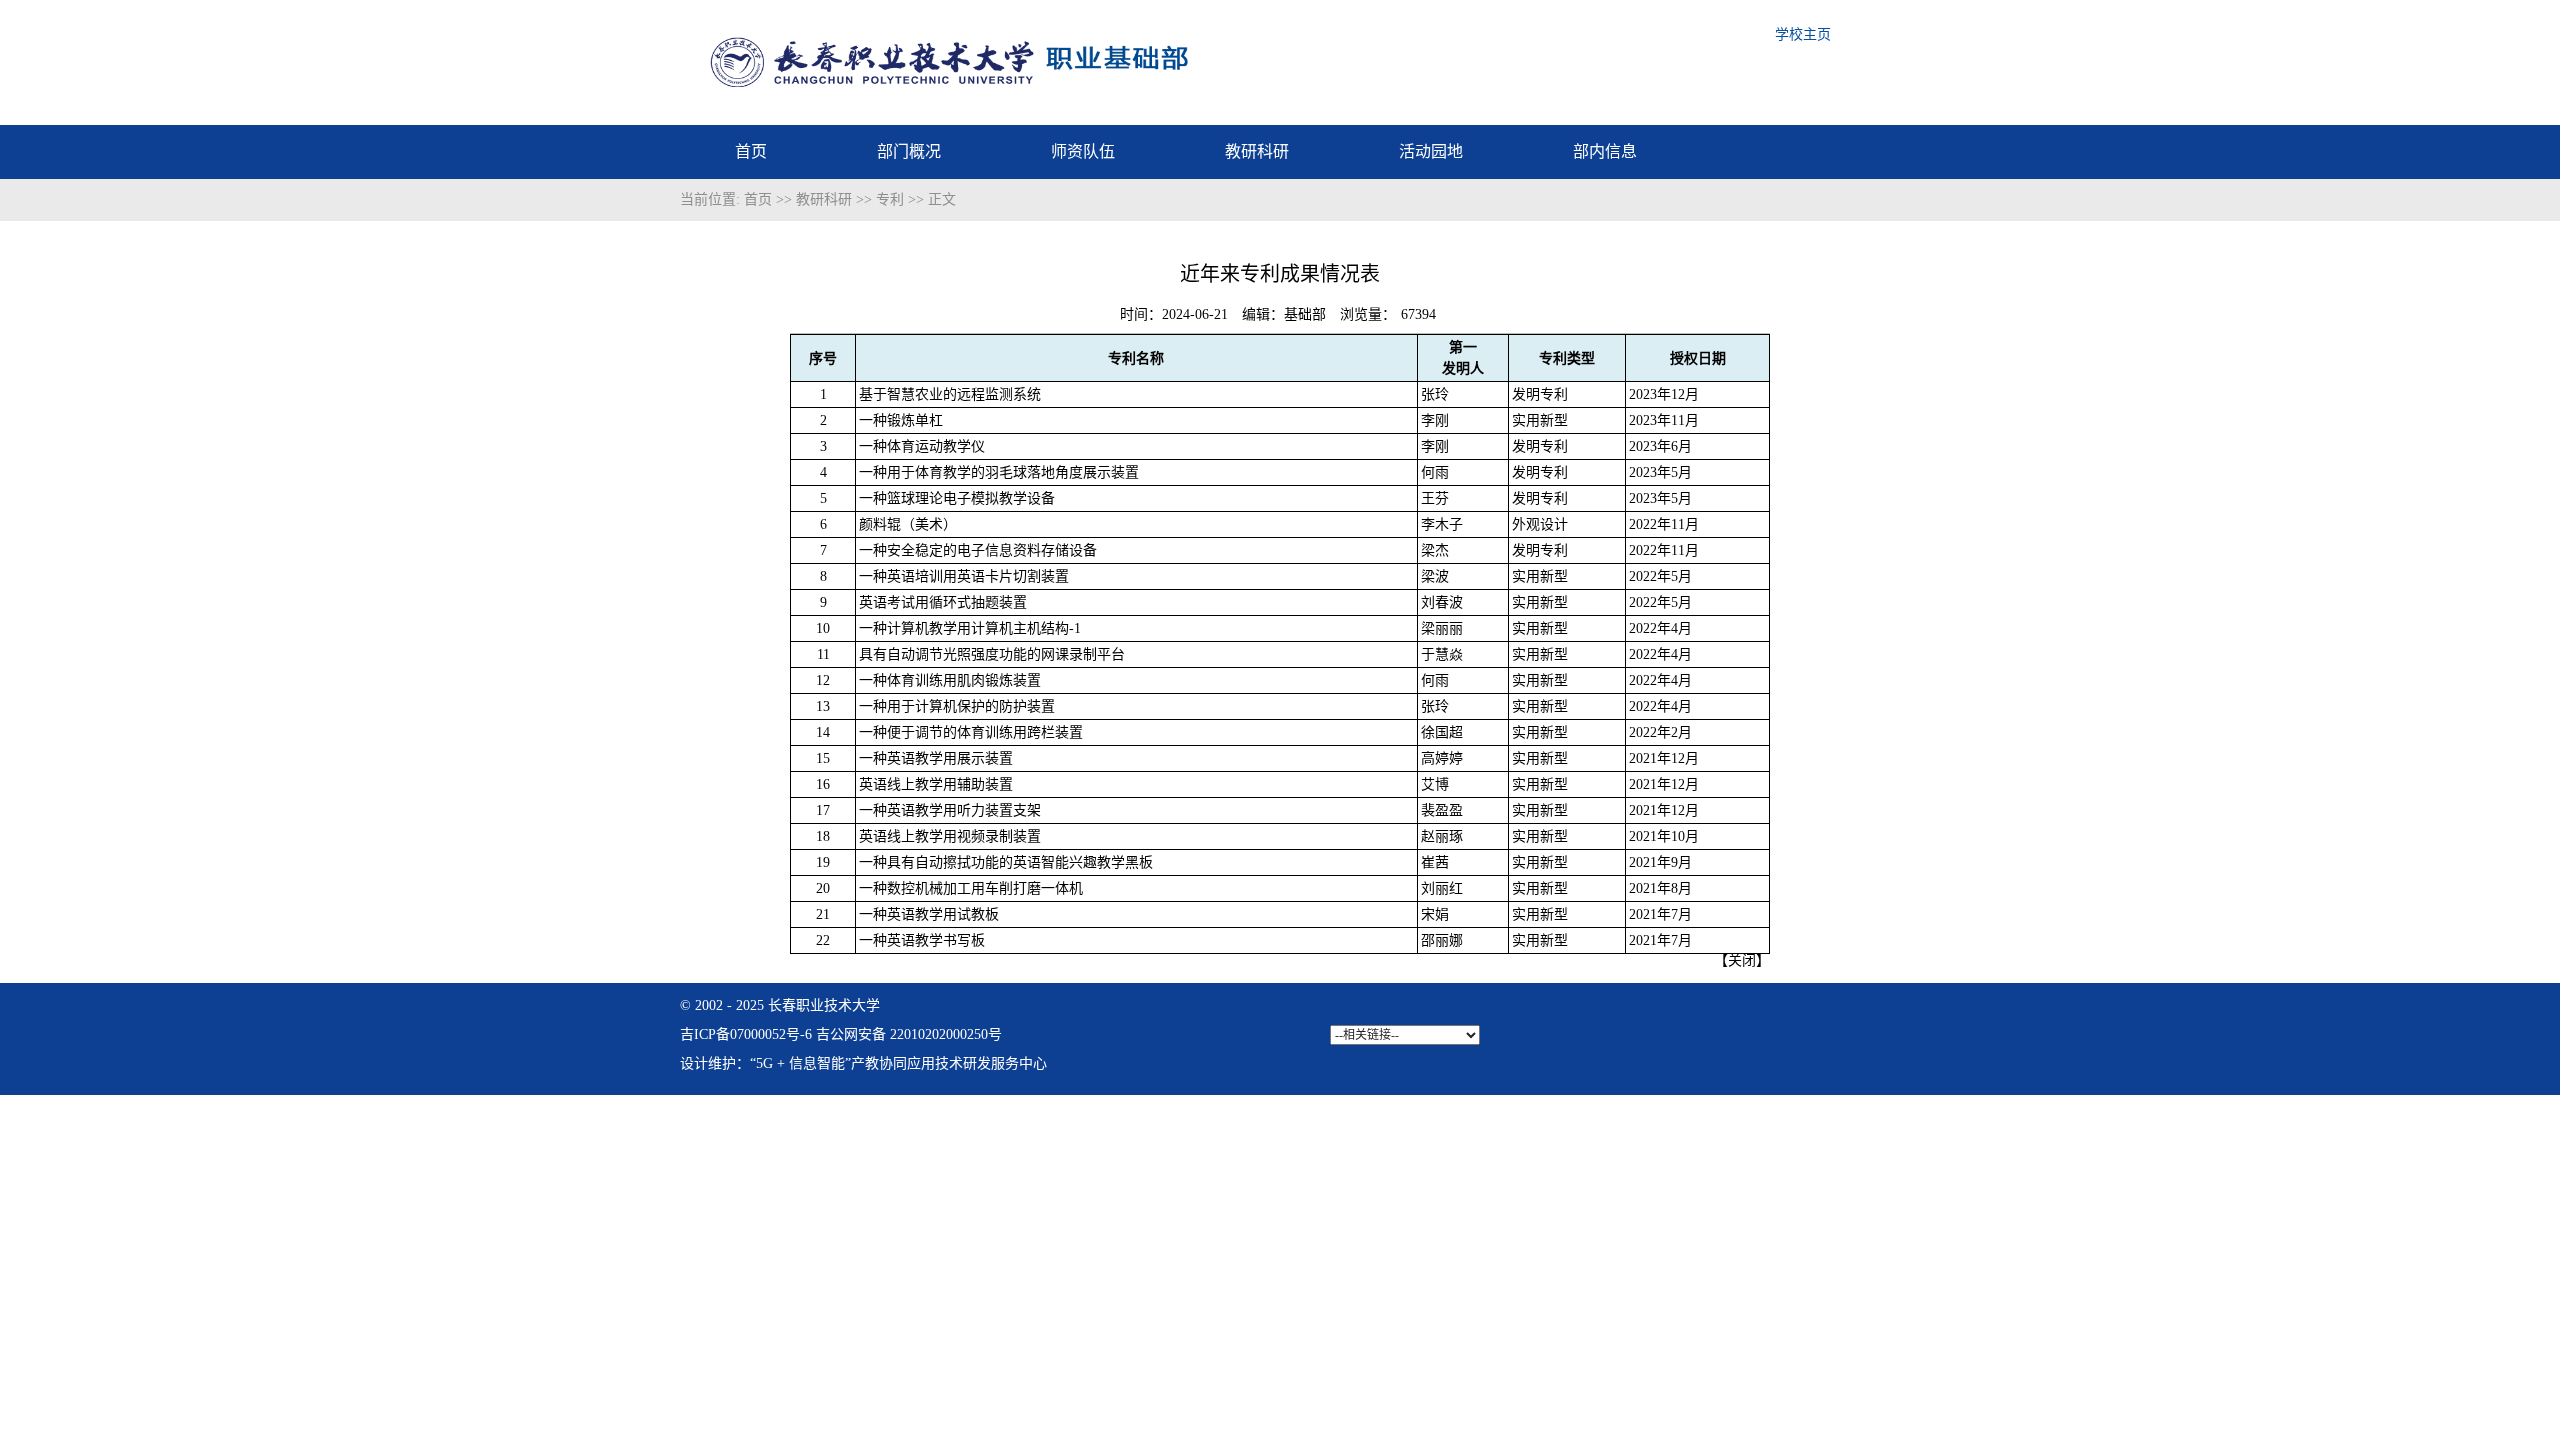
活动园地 (1431, 151)
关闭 (1742, 960)
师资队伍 (1083, 151)
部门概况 (909, 151)
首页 (751, 151)
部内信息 (1605, 151)
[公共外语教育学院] (1012, 74)
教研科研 (1257, 151)
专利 (890, 199)
